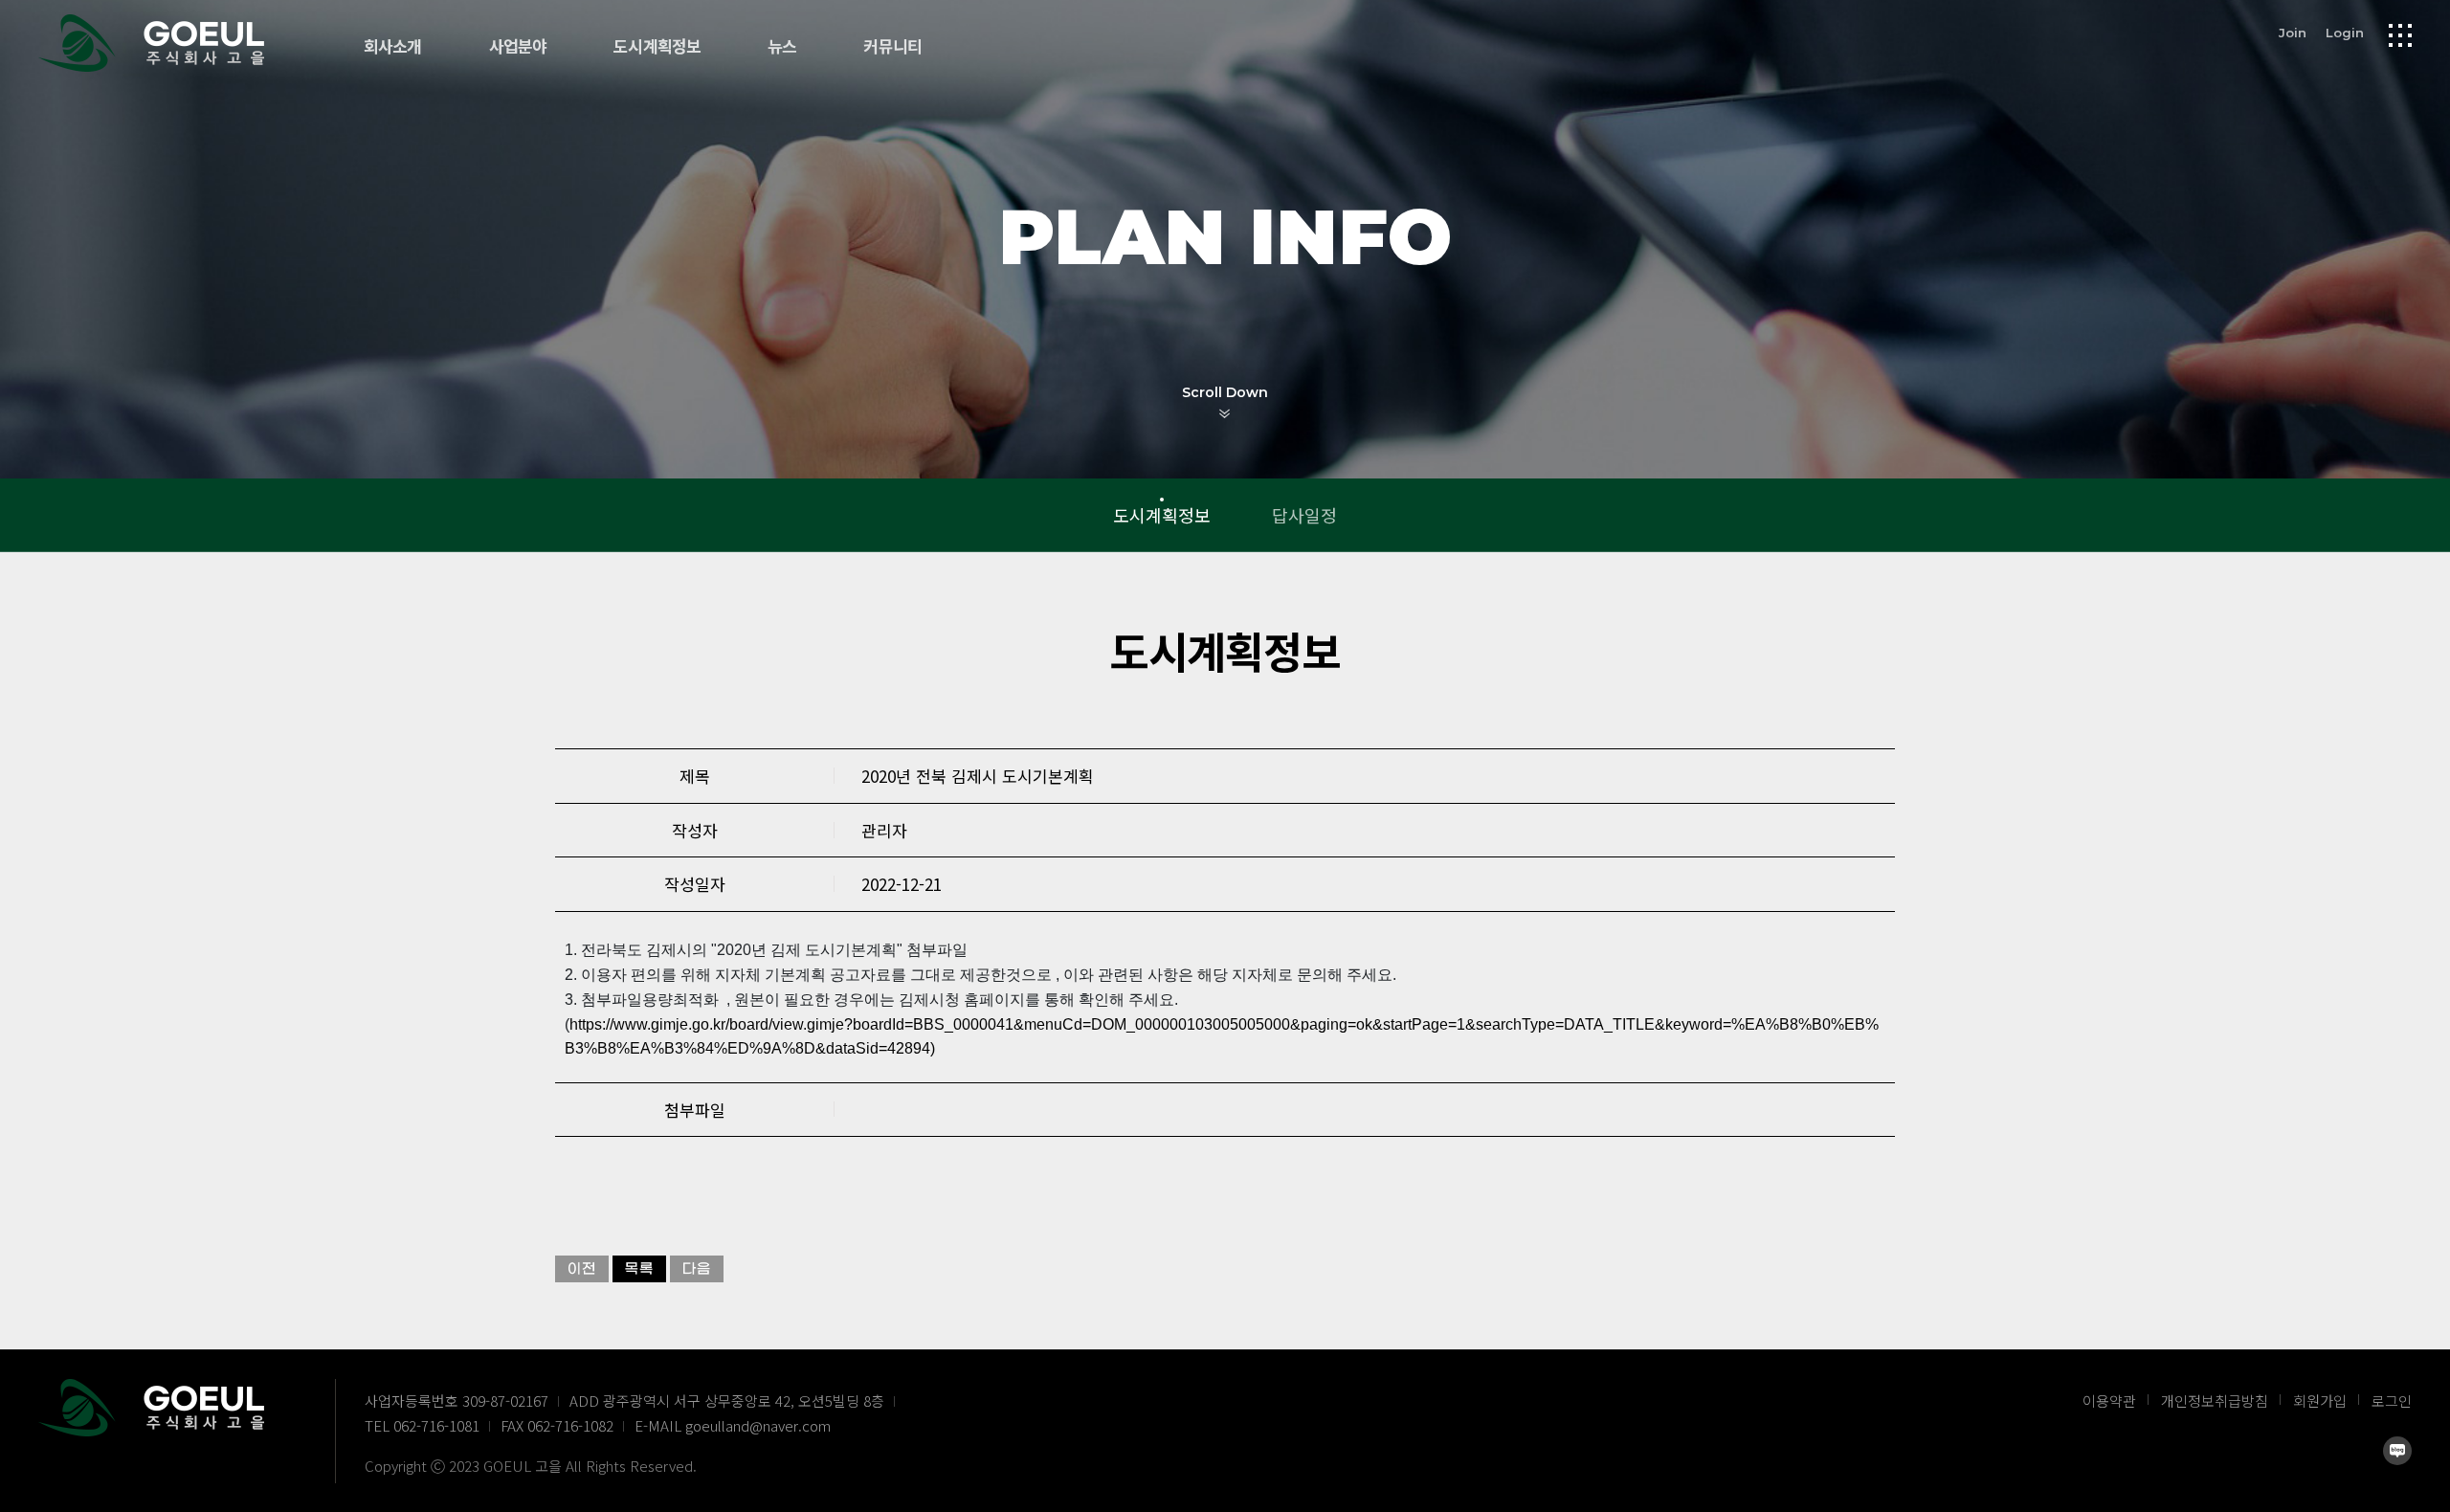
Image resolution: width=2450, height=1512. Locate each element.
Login (2345, 33)
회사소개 (393, 47)
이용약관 (2109, 1401)
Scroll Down (1225, 392)
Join (2293, 33)
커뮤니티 (892, 47)
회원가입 (2320, 1401)
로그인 (2392, 1401)
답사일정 (1304, 515)
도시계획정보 (657, 47)
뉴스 (782, 47)
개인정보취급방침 (2215, 1401)
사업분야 (518, 47)
